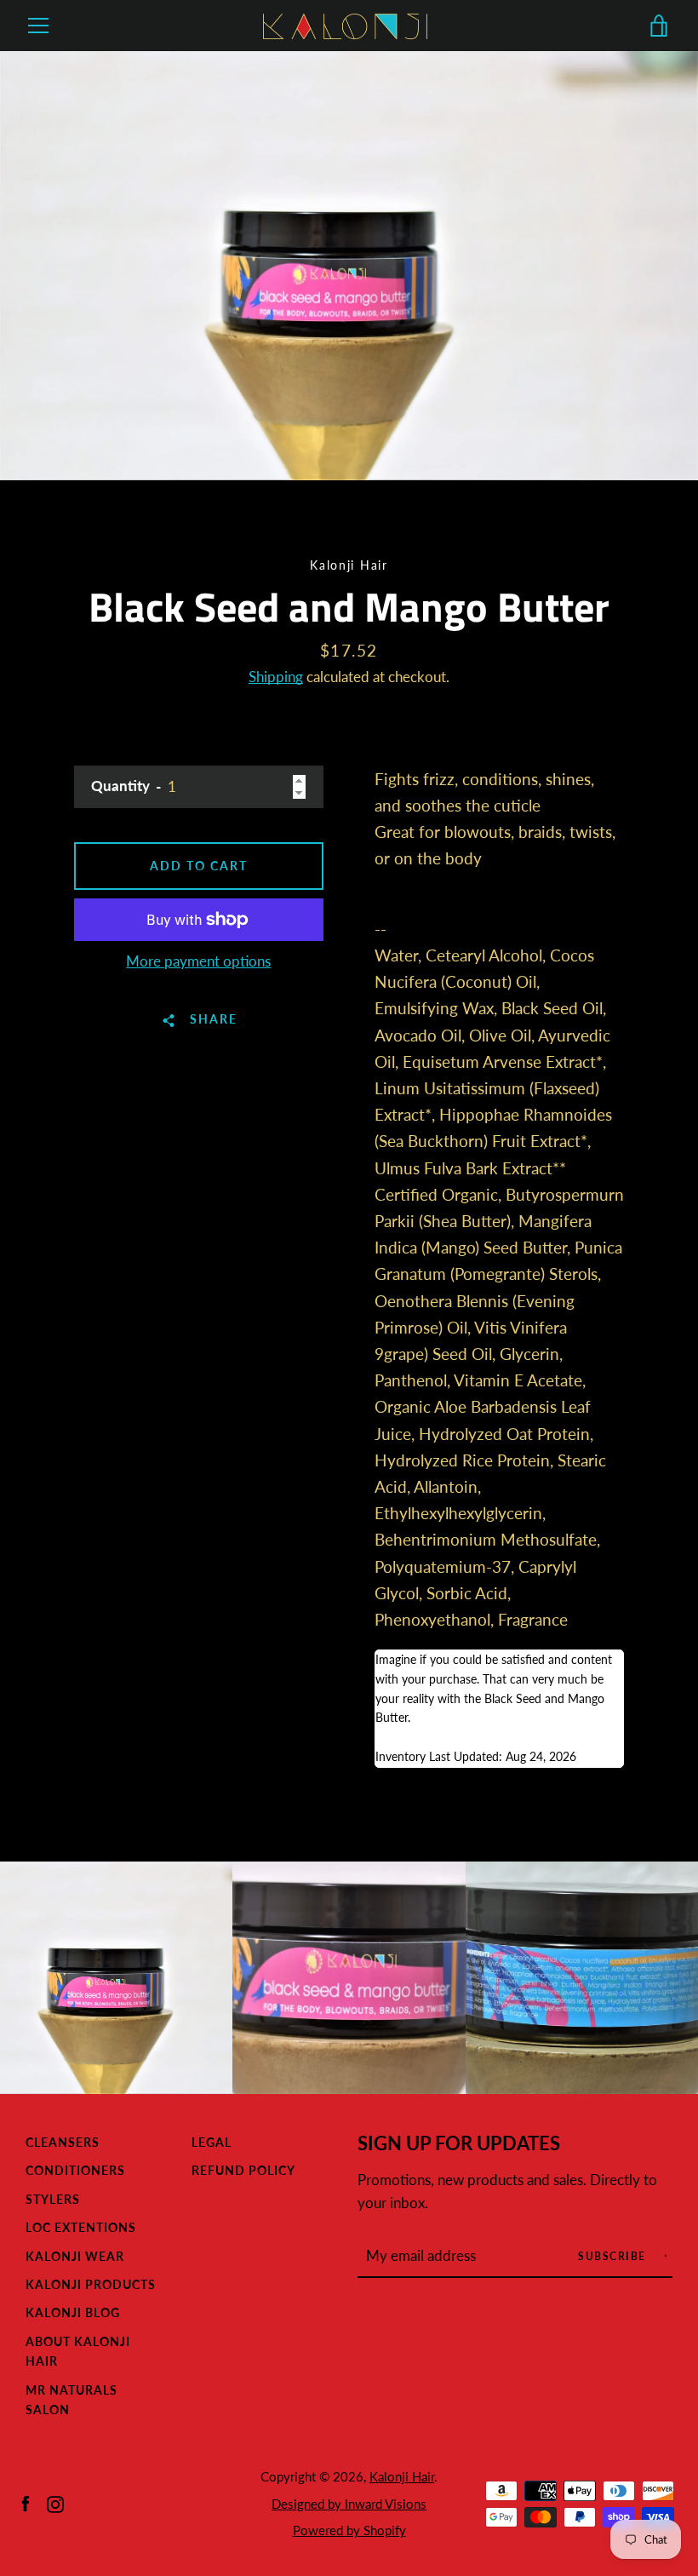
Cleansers (63, 2142)
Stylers (53, 2199)
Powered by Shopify (349, 2530)
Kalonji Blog (73, 2312)
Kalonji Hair (402, 2476)
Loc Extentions (81, 2227)
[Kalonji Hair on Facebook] (26, 2502)
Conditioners (75, 2170)
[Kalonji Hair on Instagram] (55, 2502)
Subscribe (614, 2256)
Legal (212, 2142)
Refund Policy (243, 2170)
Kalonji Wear (75, 2256)
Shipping (276, 677)
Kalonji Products (91, 2284)
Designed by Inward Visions (349, 2504)
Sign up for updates (459, 2143)
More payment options (198, 961)
